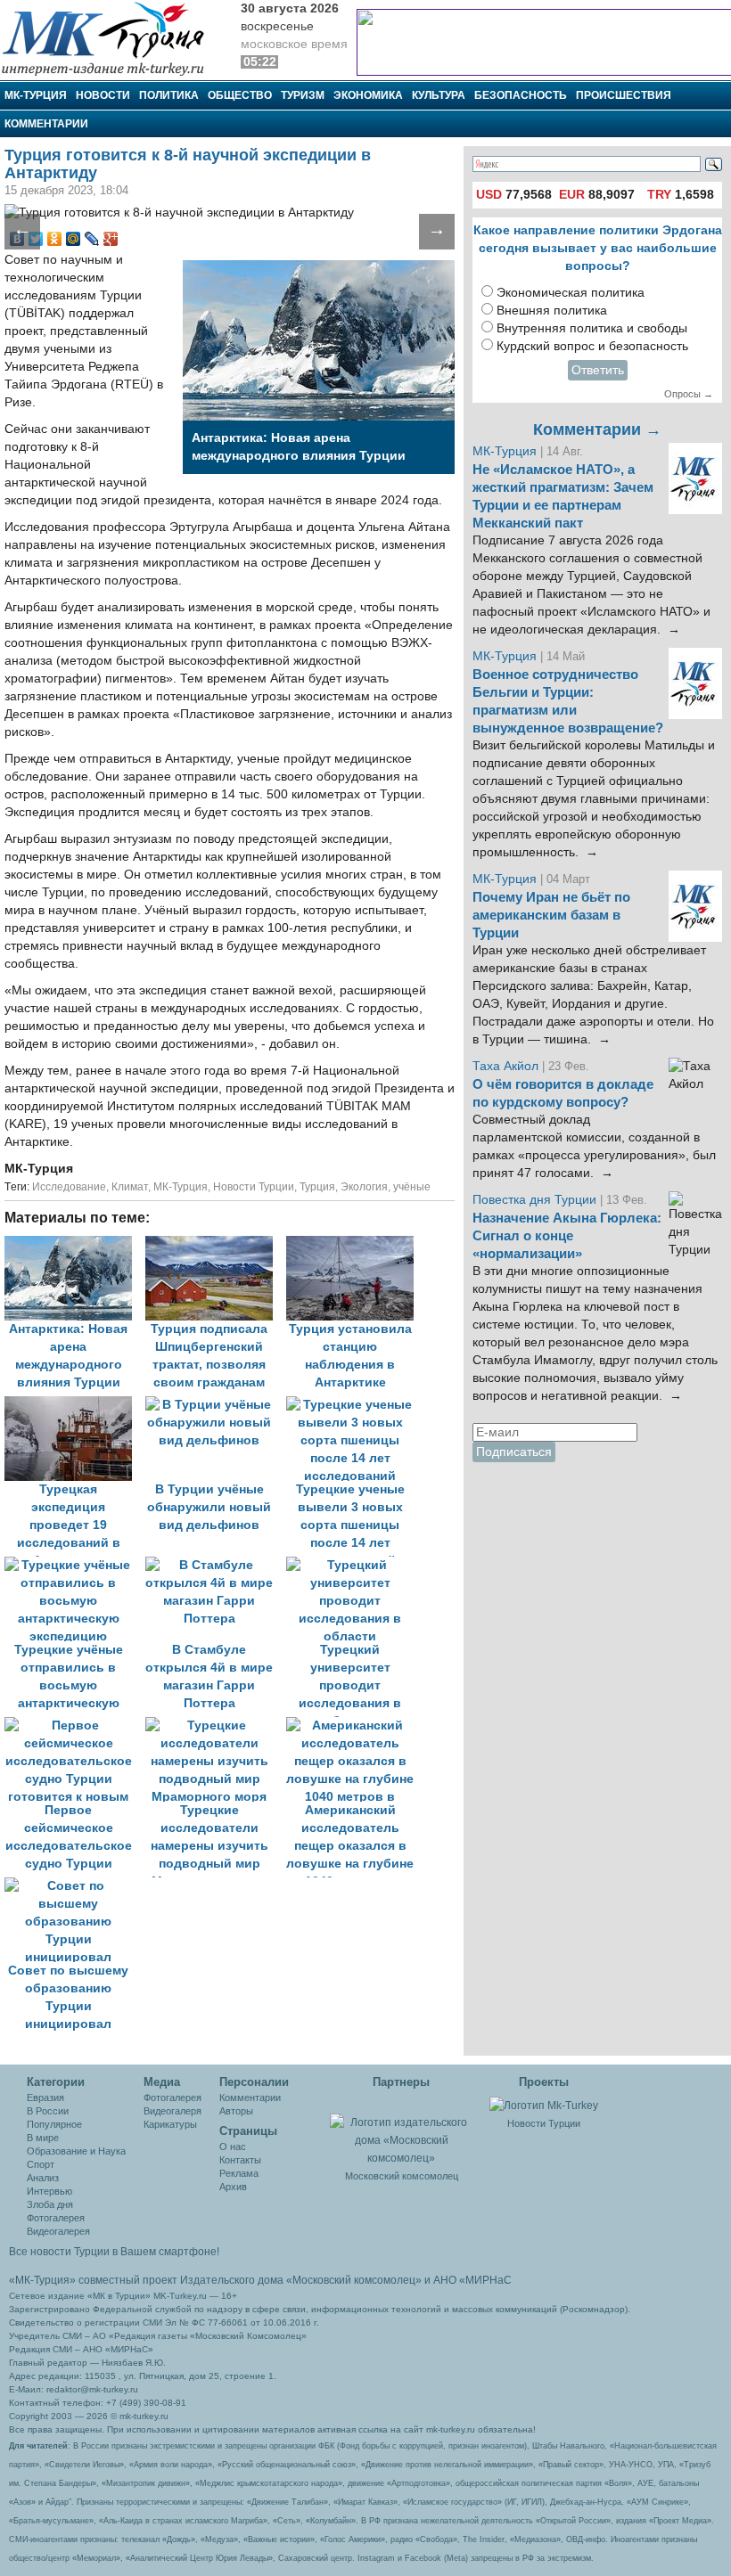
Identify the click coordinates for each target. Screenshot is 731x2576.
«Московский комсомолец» (354, 2280)
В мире (43, 2138)
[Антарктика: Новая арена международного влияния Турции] (75, 1244)
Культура (439, 95)
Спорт (41, 2164)
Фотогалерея (56, 2218)
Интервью (49, 2191)
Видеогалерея (58, 2231)
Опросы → (689, 394)
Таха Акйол (505, 1066)
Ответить (598, 370)
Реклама (239, 2173)
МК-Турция (36, 95)
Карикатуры (170, 2124)
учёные (412, 1187)
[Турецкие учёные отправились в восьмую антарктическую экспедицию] (75, 1565)
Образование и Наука (76, 2151)
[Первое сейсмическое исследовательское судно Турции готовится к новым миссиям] (75, 1726)
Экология (364, 1187)
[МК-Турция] (111, 38)
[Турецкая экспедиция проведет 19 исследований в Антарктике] (75, 1405)
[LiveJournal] (92, 239)
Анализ (43, 2178)
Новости (103, 95)
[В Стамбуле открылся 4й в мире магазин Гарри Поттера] (216, 1565)
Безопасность (521, 95)
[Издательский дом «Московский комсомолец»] (401, 2130)
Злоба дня (50, 2204)
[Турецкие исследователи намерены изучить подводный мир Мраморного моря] (216, 1726)
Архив (233, 2187)
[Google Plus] (111, 239)
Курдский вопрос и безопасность (592, 346)
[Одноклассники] (55, 239)
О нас (233, 2147)
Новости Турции (254, 1187)
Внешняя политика (552, 311)
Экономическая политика (571, 293)
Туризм (303, 95)
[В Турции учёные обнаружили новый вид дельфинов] (216, 1405)
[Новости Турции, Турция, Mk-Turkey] (544, 2105)
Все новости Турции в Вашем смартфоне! (114, 2252)
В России (48, 2111)
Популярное (54, 2124)
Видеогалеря (172, 2111)
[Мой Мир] (74, 239)
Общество (240, 95)
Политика (169, 95)
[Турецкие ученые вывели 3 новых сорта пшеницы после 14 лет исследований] (355, 1405)
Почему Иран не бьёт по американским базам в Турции (551, 915)
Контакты (240, 2160)
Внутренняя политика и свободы (592, 328)
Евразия (45, 2098)
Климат (130, 1187)
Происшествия (624, 95)
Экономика (368, 95)
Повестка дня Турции (536, 1200)
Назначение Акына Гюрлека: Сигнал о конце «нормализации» (567, 1236)
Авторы (236, 2111)
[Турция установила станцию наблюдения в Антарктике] (355, 1244)
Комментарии (46, 124)
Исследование (69, 1187)
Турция (317, 1187)
